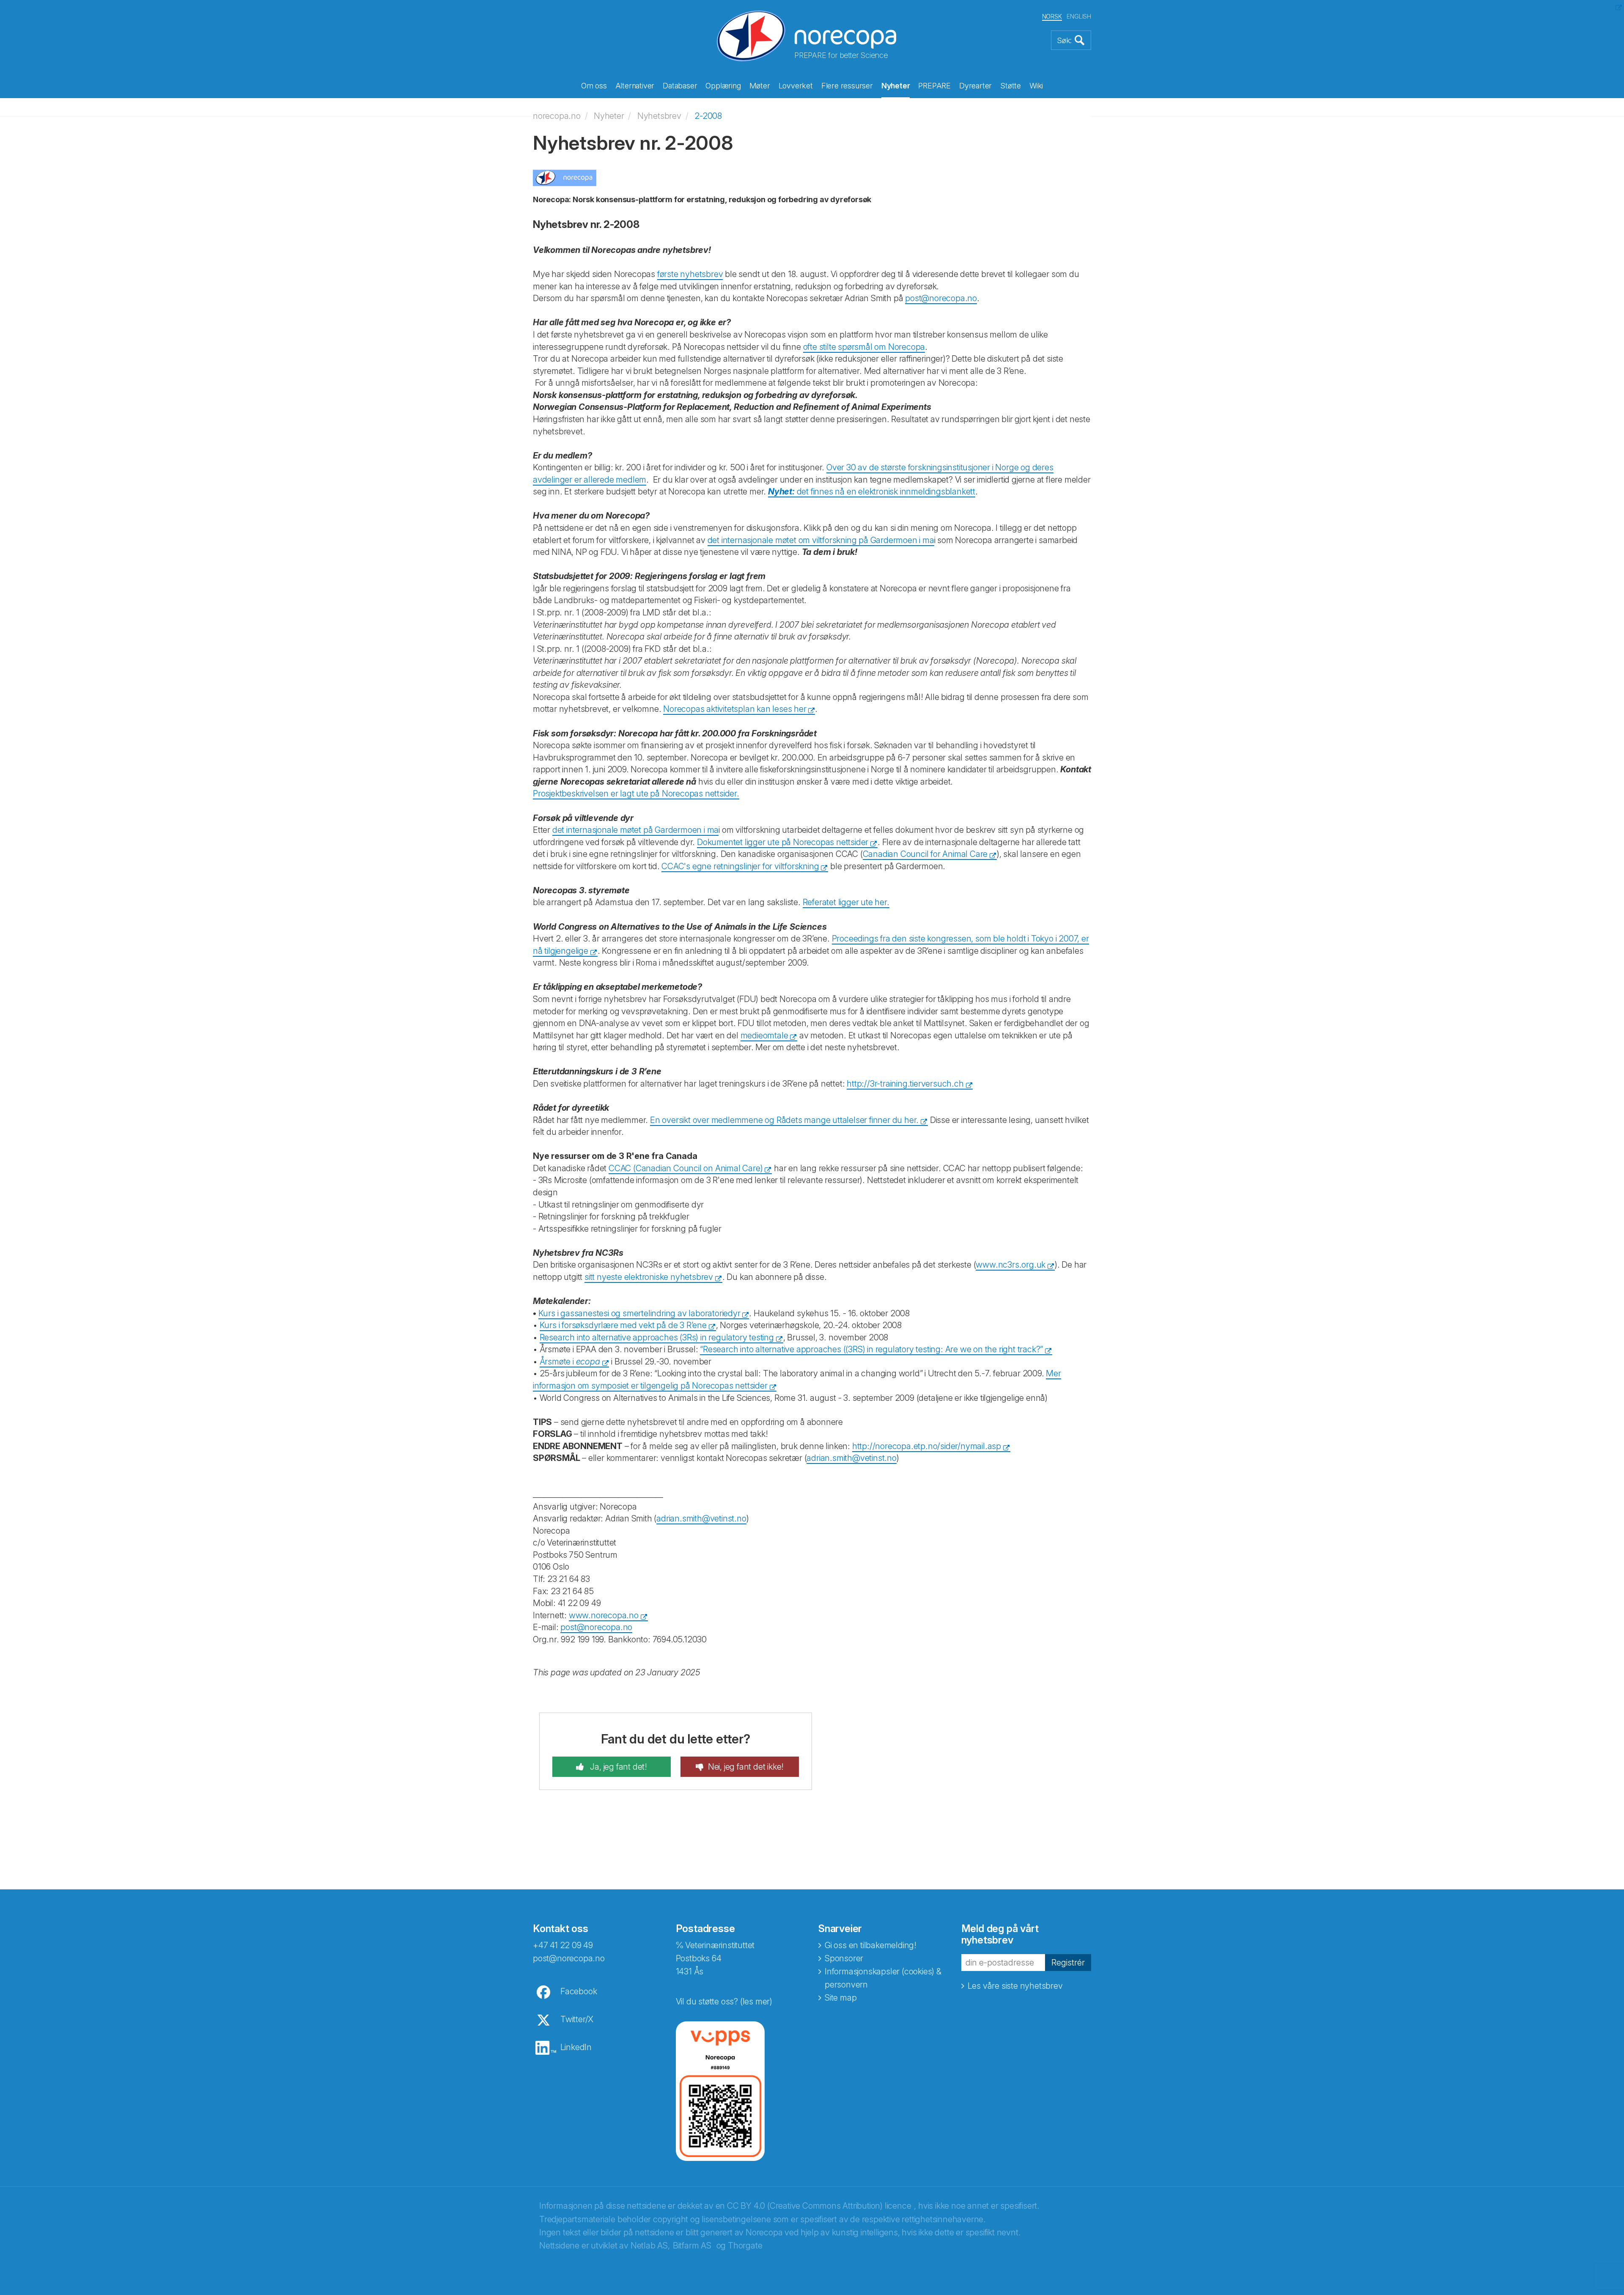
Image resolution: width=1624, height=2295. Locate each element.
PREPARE (934, 86)
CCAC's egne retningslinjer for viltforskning (740, 866)
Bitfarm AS (692, 2246)
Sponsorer (844, 1958)
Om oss (594, 86)
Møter (760, 86)
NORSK (1052, 16)
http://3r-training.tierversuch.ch (905, 1084)
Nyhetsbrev (659, 116)
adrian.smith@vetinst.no (851, 1458)
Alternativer (635, 86)
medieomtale (764, 1035)
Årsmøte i (570, 1362)
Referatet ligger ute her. (846, 902)
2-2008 (708, 116)
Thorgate (745, 2246)
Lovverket (796, 86)
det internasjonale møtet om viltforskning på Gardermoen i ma (821, 540)
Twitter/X (577, 2019)
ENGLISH (1079, 16)
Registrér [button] (1068, 1963)
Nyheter (896, 86)
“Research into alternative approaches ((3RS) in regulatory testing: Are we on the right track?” (871, 1349)
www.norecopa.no (604, 1615)
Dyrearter (975, 86)
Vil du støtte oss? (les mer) (724, 2001)
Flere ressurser (847, 86)
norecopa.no (557, 116)
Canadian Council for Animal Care (925, 854)
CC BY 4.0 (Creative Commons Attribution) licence (819, 2206)
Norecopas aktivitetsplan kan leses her (734, 709)
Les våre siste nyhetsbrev (1015, 1986)
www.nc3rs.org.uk (1011, 1265)
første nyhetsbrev (690, 274)
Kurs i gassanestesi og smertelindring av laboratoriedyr (639, 1313)
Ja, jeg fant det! (618, 1767)
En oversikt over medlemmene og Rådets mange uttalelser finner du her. (784, 1120)
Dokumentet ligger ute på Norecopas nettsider (783, 842)
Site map (841, 1998)
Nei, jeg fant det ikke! (746, 1767)
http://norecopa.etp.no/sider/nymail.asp (927, 1446)
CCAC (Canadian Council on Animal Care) (686, 1168)
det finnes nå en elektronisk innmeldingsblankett (872, 491)
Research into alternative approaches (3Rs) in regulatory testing (657, 1337)
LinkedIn (576, 2047)
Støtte (1011, 86)
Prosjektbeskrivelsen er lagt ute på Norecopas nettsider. (636, 793)
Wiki (1036, 86)
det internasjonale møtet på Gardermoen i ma (635, 830)
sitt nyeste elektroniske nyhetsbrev (649, 1277)
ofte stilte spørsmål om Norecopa (864, 347)
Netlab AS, (650, 2246)
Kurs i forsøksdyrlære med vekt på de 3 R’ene (623, 1325)
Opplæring (723, 86)
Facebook (579, 1991)
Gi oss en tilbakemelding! (871, 1945)
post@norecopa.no (941, 298)
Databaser (680, 86)
